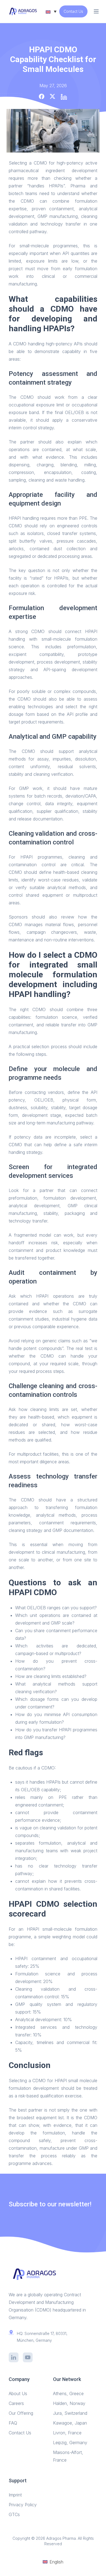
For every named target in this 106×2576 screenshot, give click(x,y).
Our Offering (21, 2413)
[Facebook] (42, 96)
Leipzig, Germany (70, 2443)
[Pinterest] (64, 97)
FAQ (13, 2423)
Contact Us (73, 11)
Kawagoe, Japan (70, 2423)
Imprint (15, 2495)
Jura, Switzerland (70, 2413)
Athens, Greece (68, 2393)
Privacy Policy (23, 2505)
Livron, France (67, 2433)
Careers (16, 2403)
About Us (18, 2393)
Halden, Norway (69, 2403)
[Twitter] (52, 96)
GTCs (14, 2514)
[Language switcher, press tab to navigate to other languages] (51, 11)
